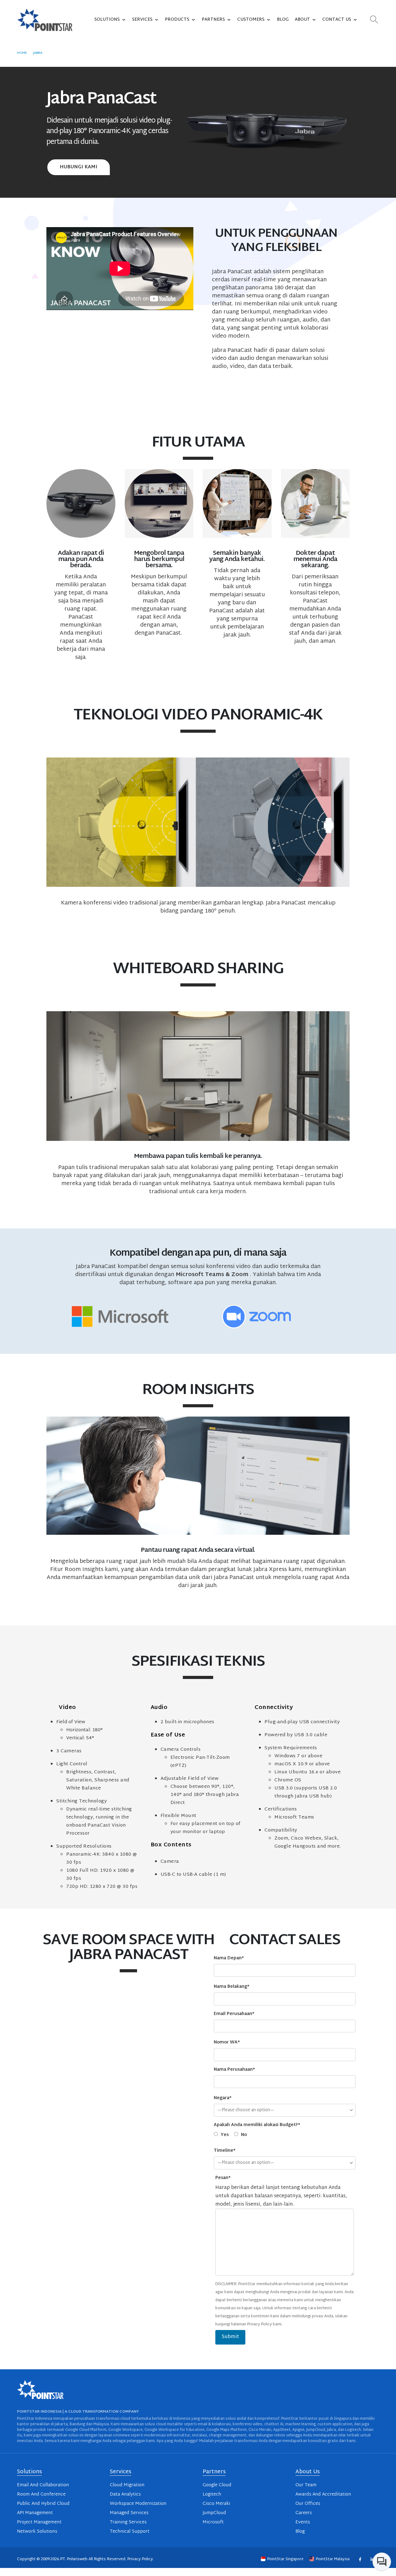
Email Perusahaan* (234, 2014)
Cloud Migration (127, 2485)
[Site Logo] (45, 20)
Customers (251, 20)
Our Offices (308, 2504)
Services (142, 20)
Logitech (212, 2494)
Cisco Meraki (216, 2504)
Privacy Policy (140, 2559)
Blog (283, 20)
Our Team (306, 2485)
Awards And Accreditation (323, 2494)
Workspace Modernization (138, 2504)
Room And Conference (41, 2494)
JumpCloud (214, 2513)
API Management (35, 2513)
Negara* (223, 2098)
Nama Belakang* (232, 1987)
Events (303, 2522)
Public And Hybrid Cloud (43, 2504)
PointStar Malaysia (333, 2559)
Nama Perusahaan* (234, 2070)
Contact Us (337, 20)
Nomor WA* (227, 2042)
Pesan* (223, 2178)
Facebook (360, 2559)
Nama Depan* (229, 1958)
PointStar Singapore (285, 2559)
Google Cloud (217, 2485)
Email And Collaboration (43, 2485)
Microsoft (213, 2522)
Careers (304, 2513)
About (302, 20)
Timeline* (225, 2151)
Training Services (128, 2522)
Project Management (39, 2522)
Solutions (107, 20)
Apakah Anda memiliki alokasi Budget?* (257, 2125)
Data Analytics (125, 2494)
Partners (213, 20)
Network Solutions (37, 2532)
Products (177, 20)
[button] (374, 20)
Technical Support (130, 2532)
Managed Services (129, 2513)
